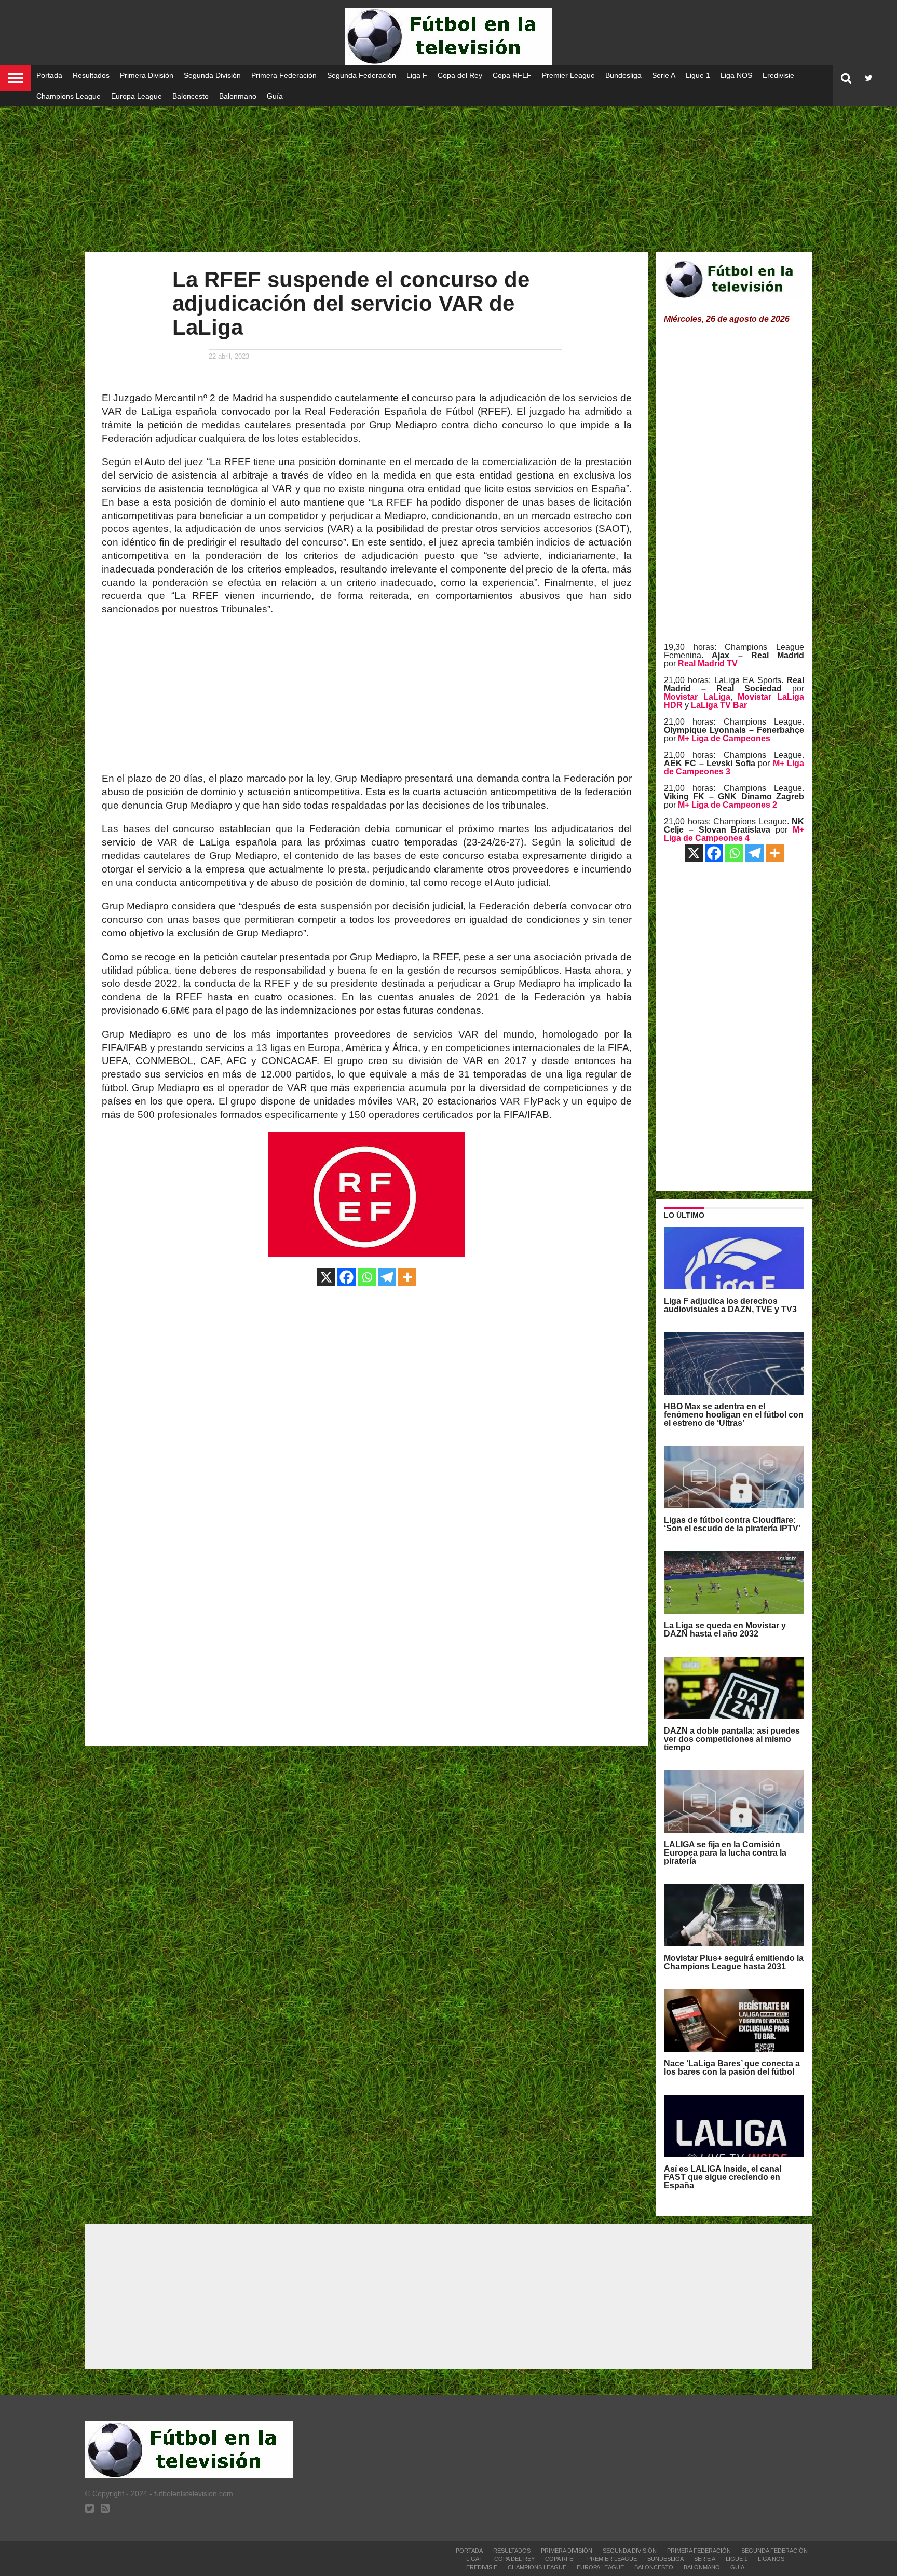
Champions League (69, 96)
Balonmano (238, 96)
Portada (49, 75)
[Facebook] (346, 1277)
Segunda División (212, 75)
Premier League (568, 75)
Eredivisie (778, 75)
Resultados (91, 75)
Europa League (137, 96)
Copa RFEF (512, 75)
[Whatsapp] (367, 1277)
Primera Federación (284, 75)
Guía (275, 96)
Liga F (417, 75)
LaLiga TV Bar (719, 705)
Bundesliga (623, 75)
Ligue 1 (698, 75)
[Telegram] (387, 1277)
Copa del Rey (460, 75)
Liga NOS (736, 75)
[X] (326, 1277)
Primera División (147, 75)
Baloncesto (191, 96)
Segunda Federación (362, 75)
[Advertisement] (448, 171)
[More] (407, 1277)
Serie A (664, 75)
